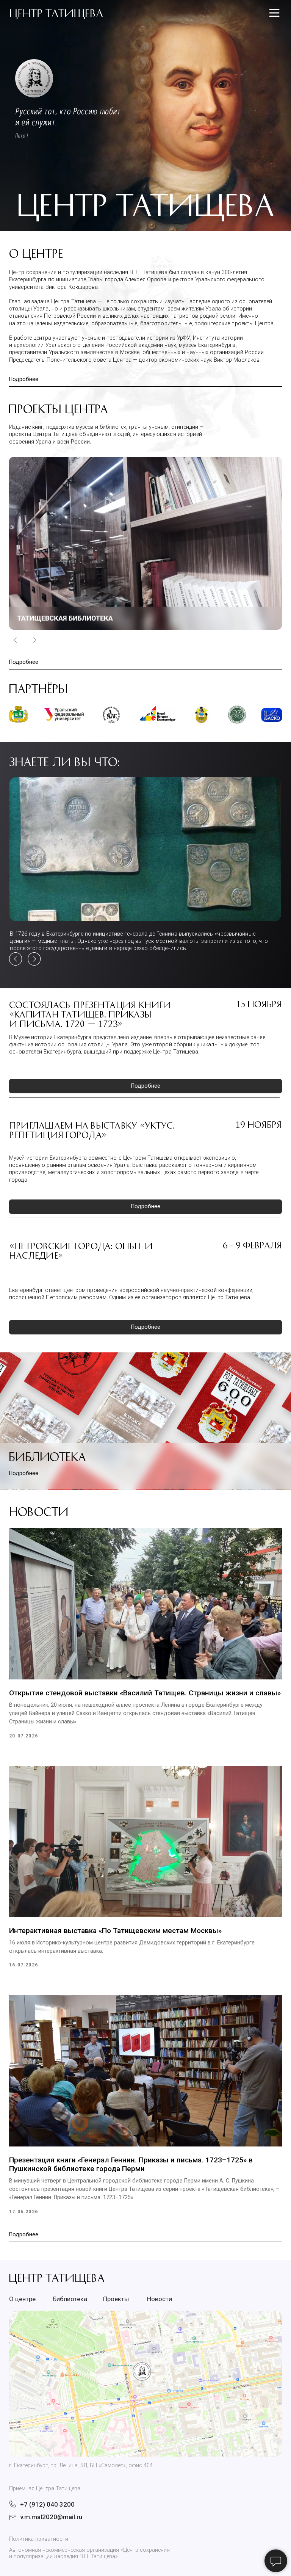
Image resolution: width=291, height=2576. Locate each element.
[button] (145, 543)
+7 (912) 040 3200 (47, 2504)
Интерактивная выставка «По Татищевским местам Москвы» (115, 1931)
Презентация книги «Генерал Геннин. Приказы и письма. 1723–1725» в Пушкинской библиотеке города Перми (131, 2164)
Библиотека (47, 1456)
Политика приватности (39, 2539)
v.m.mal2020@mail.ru (51, 2517)
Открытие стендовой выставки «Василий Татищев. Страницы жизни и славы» (145, 1693)
